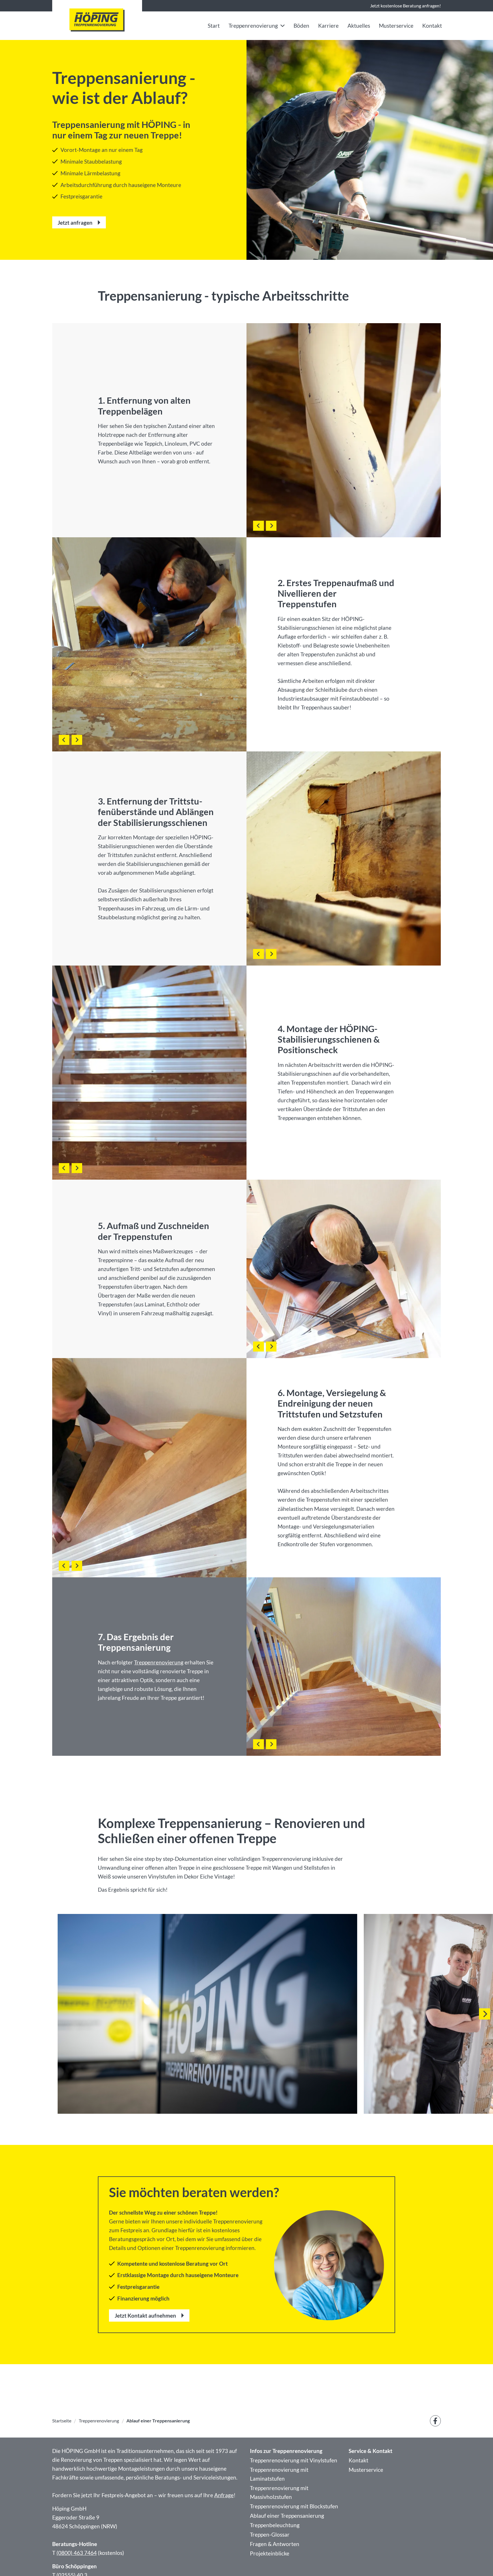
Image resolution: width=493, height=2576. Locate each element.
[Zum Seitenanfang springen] (479, 2562)
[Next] (485, 2014)
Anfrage (224, 2495)
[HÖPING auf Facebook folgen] (436, 2421)
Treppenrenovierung (159, 1662)
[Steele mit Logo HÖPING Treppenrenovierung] (97, 20)
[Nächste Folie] (271, 526)
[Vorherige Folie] (258, 526)
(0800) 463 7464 (77, 2553)
